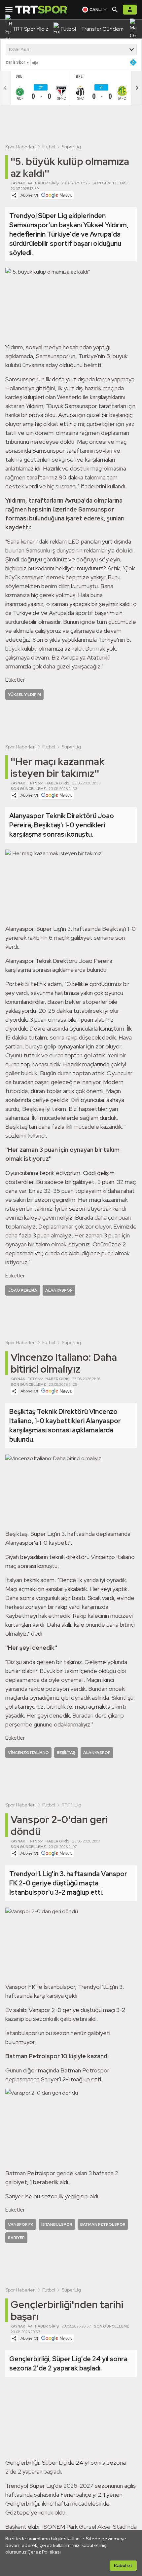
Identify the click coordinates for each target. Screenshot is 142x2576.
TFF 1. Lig (71, 1805)
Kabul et (123, 2565)
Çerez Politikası (44, 2552)
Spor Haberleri (20, 147)
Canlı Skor (15, 62)
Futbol (49, 147)
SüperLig (71, 147)
